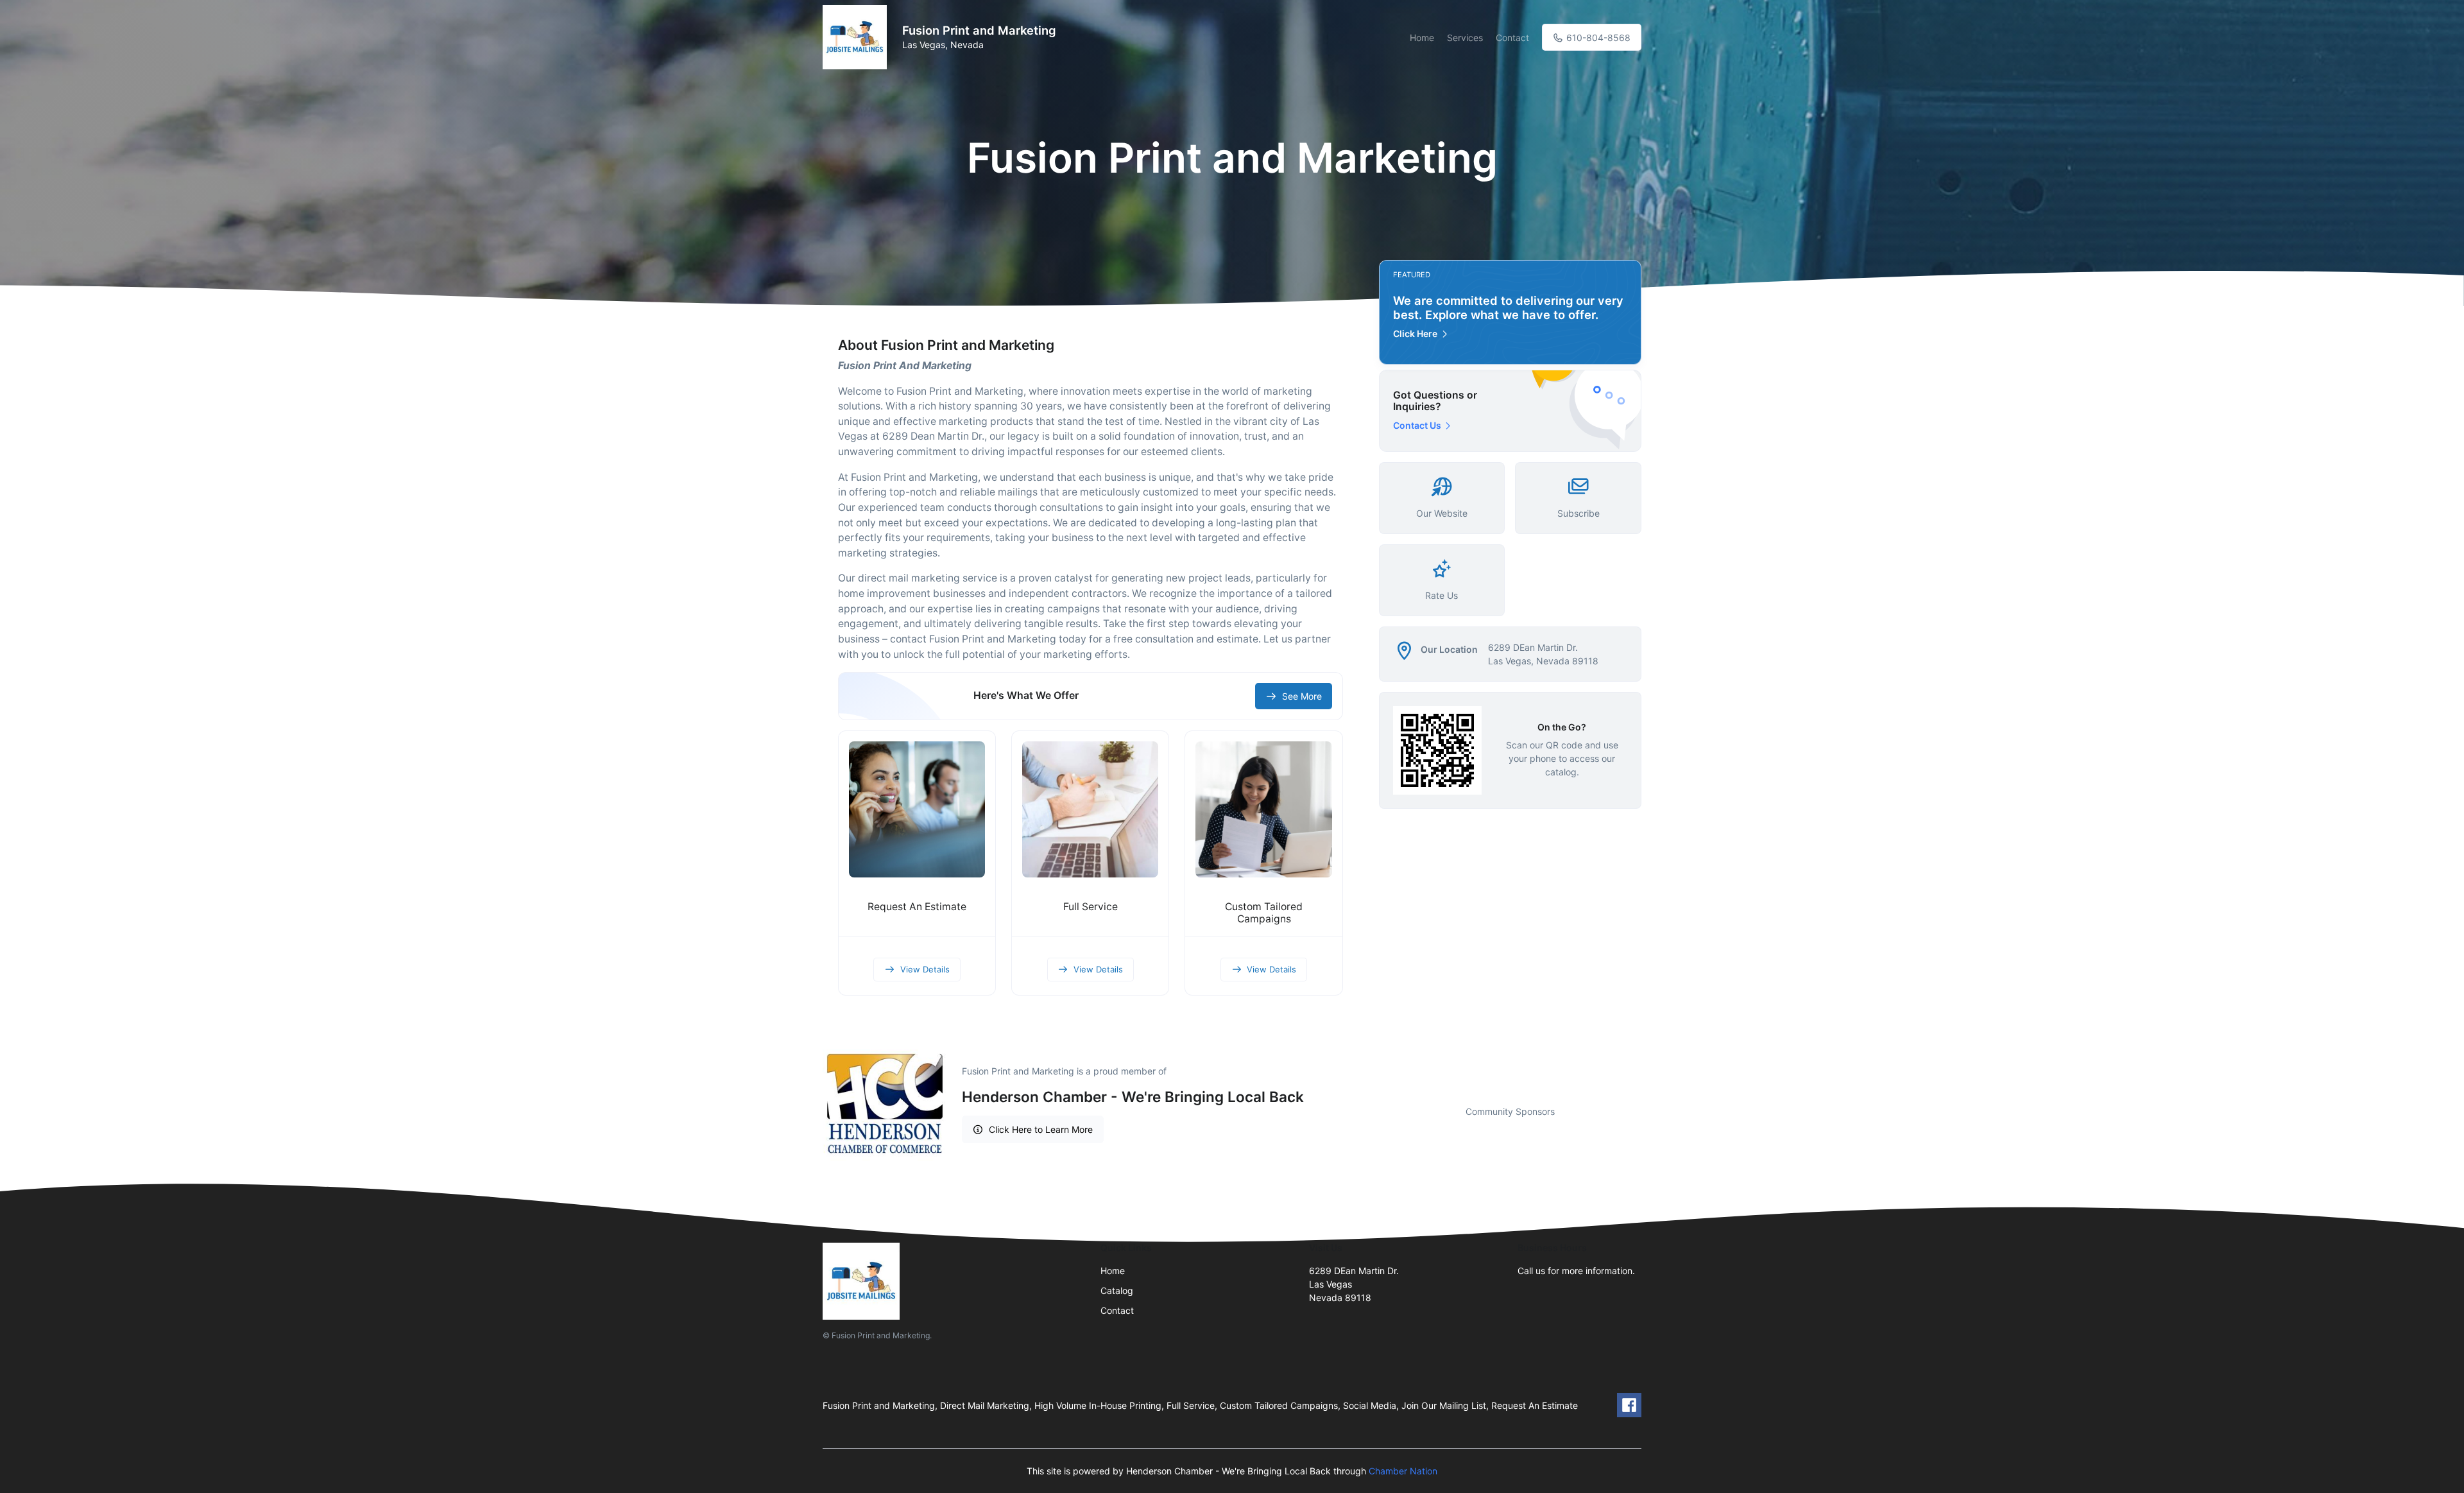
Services (1465, 38)
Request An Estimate (917, 907)
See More (1302, 696)
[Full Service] (1090, 809)
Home (1422, 38)
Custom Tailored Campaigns (1264, 913)
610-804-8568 (1597, 38)
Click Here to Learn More (1041, 1129)
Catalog (1117, 1290)
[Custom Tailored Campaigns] (1263, 809)
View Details (925, 969)
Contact (1512, 38)
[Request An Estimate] (917, 809)
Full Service (1091, 907)
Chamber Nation (1403, 1471)
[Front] (857, 37)
